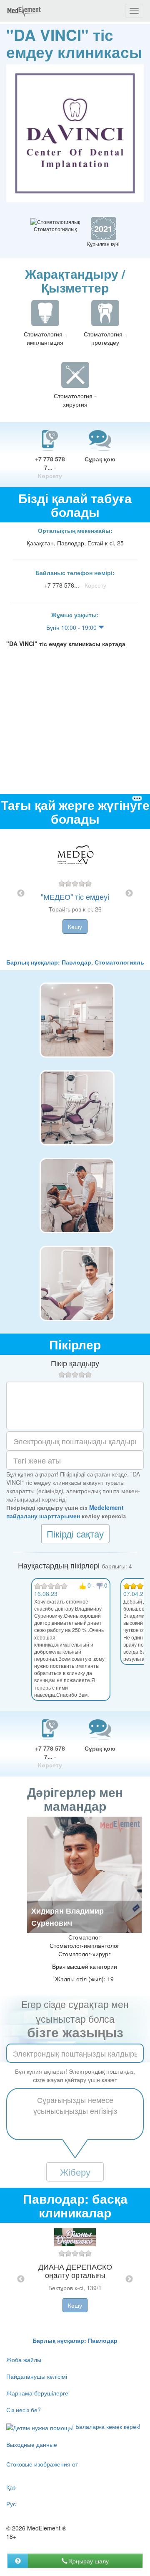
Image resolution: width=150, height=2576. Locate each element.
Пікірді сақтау (75, 1534)
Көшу (75, 927)
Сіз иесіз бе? (24, 2410)
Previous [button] (21, 893)
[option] (75, 893)
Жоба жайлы (24, 2360)
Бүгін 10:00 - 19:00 (72, 627)
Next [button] (129, 893)
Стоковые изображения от (42, 2464)
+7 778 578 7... (50, 467)
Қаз (11, 2487)
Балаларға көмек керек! (107, 2426)
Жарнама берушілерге (37, 2393)
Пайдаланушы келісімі (37, 2376)
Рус (11, 2504)
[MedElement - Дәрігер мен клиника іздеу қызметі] (24, 11)
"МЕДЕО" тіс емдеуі (75, 896)
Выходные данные (32, 2444)
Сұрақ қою (100, 459)
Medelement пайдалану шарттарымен (65, 1512)
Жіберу (75, 2172)
